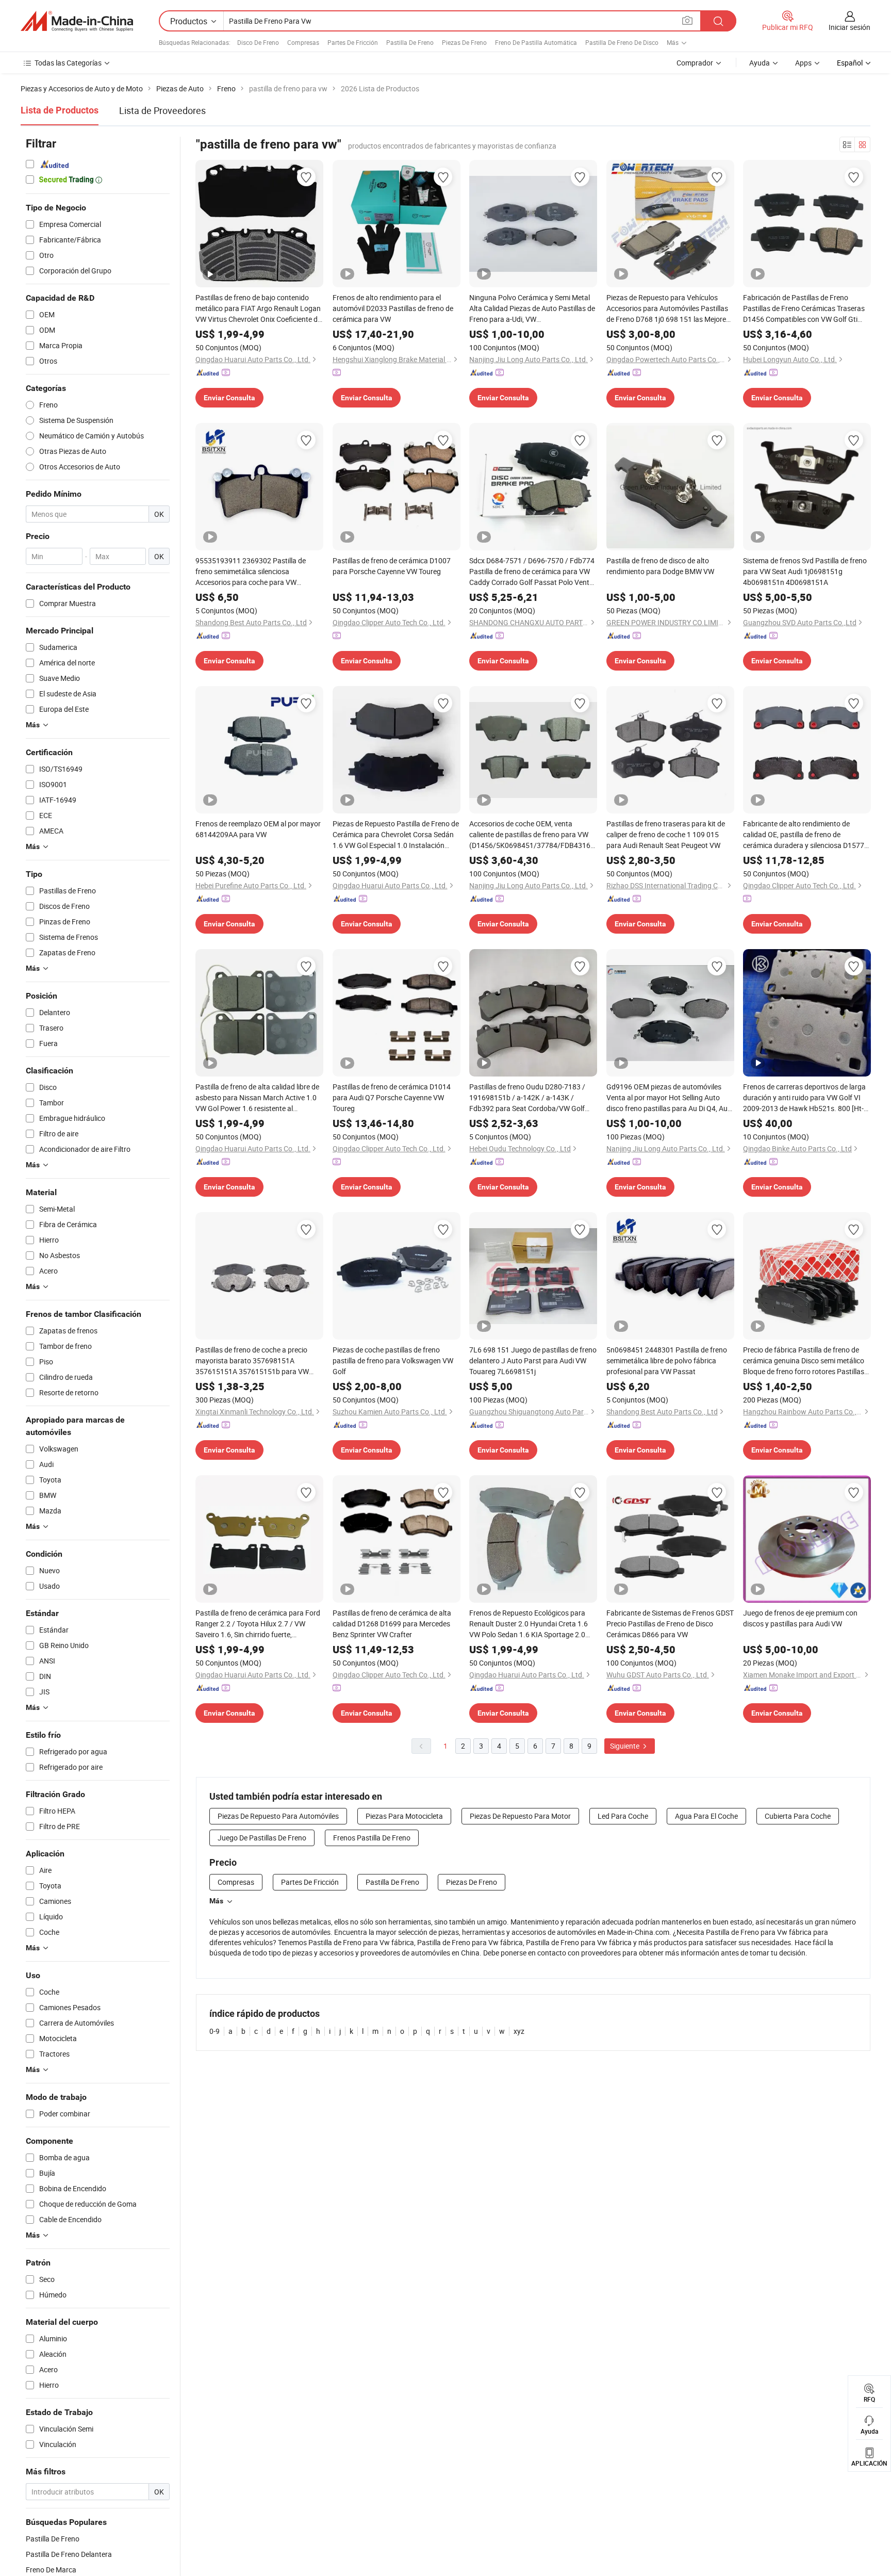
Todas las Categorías (68, 63)
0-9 (214, 2031)
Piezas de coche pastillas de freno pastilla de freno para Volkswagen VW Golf (393, 1360)
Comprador (695, 63)
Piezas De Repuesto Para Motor (520, 1816)
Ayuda (760, 63)
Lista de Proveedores (162, 110)
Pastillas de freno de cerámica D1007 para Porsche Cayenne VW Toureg (392, 566)
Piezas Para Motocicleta (404, 1816)
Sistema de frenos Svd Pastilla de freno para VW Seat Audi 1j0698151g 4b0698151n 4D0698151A (805, 571)
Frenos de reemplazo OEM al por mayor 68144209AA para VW (258, 829)
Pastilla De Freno (410, 42)
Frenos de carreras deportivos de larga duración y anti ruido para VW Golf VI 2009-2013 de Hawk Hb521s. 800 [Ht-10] (804, 1098)
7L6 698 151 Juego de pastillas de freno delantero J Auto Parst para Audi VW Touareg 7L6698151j (533, 1360)
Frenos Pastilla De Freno (372, 1838)
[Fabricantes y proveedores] (77, 21)
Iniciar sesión (849, 27)
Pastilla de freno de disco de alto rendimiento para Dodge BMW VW (660, 566)
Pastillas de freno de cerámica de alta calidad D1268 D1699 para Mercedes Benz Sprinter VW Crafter (392, 1624)
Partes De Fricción (353, 42)
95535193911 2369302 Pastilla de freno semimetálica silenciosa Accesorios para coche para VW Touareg (251, 572)
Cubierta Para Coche (798, 1816)
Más (216, 1901)
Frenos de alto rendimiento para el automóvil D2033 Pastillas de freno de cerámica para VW (393, 308)
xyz (519, 2031)
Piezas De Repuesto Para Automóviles (278, 1816)
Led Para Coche (623, 1816)
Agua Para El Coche (706, 1816)
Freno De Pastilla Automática (536, 42)
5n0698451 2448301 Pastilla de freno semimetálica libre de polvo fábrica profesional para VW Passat (667, 1360)
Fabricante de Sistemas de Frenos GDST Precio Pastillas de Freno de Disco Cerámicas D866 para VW (670, 1624)
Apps (803, 63)
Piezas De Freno (464, 42)
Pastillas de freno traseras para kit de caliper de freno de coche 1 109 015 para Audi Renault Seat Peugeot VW (666, 834)
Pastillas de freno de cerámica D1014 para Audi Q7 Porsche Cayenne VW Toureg (392, 1097)
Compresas (303, 42)
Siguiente (625, 1746)
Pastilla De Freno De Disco (622, 42)
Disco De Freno (258, 42)
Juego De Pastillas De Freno (262, 1838)
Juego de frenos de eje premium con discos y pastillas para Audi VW (800, 1618)
